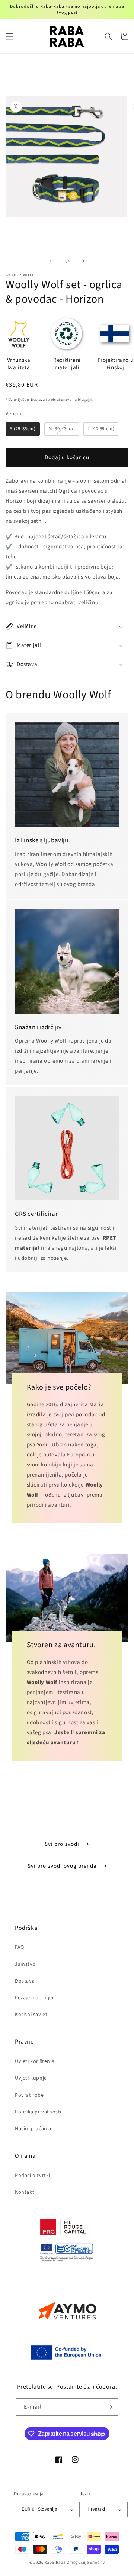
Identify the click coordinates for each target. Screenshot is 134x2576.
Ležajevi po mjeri (35, 1998)
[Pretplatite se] (109, 2407)
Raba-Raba (55, 2562)
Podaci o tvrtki (33, 2176)
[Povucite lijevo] (51, 261)
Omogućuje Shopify (86, 2562)
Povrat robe (29, 2095)
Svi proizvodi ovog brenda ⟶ (67, 1866)
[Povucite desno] (83, 261)
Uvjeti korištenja (35, 2061)
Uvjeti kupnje (31, 2078)
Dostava (38, 400)
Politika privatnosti (38, 2112)
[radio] (23, 429)
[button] (9, 36)
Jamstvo (25, 1964)
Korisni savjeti (32, 2015)
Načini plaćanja (33, 2129)
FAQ (20, 1947)
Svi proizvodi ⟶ (67, 1844)
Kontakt (25, 2192)
